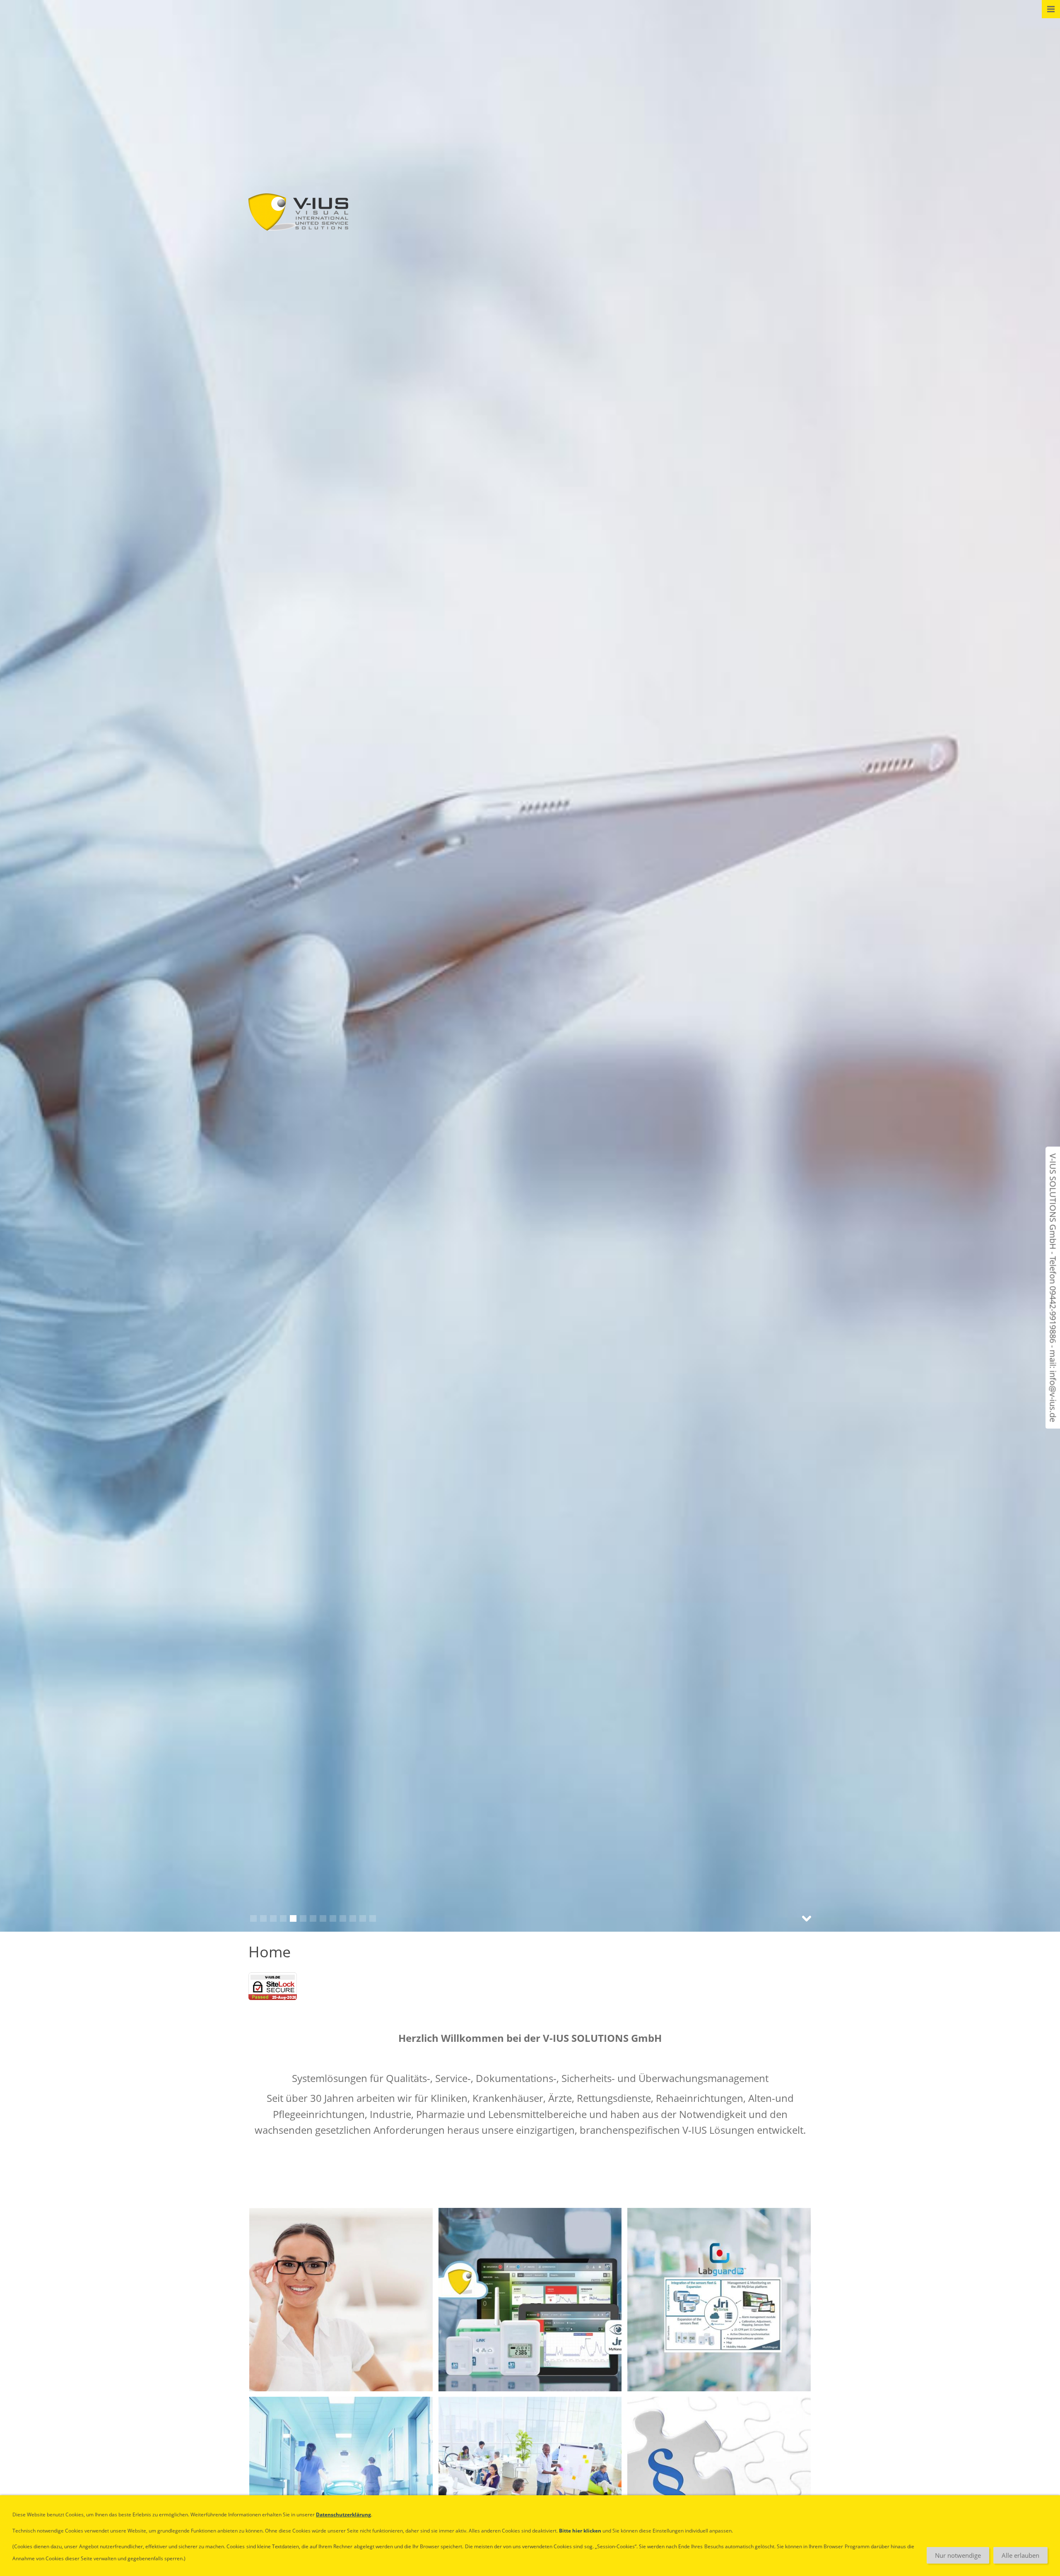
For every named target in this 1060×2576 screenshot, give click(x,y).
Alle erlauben (1020, 2555)
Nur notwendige (958, 2555)
